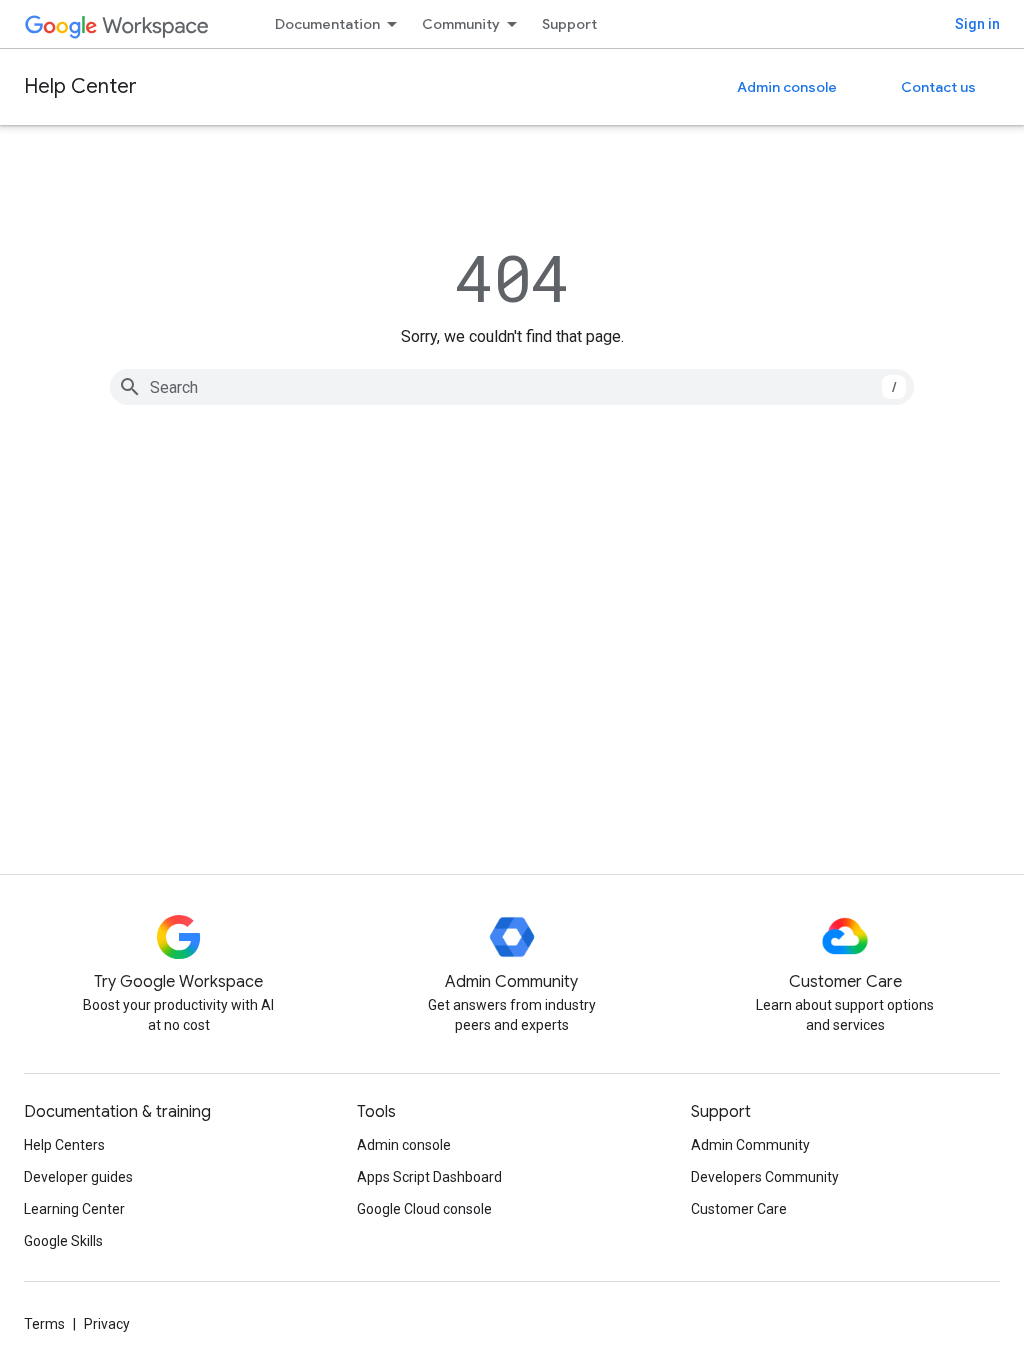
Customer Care (739, 1209)
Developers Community (765, 1177)
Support (569, 24)
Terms (44, 1324)
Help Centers (64, 1145)
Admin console (787, 87)
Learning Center (74, 1209)
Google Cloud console (424, 1209)
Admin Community (750, 1145)
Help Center (80, 86)
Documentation (327, 24)
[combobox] (512, 387)
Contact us (938, 87)
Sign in (977, 24)
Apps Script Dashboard (429, 1177)
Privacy (107, 1324)
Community (461, 24)
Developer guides (78, 1177)
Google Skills (63, 1241)
